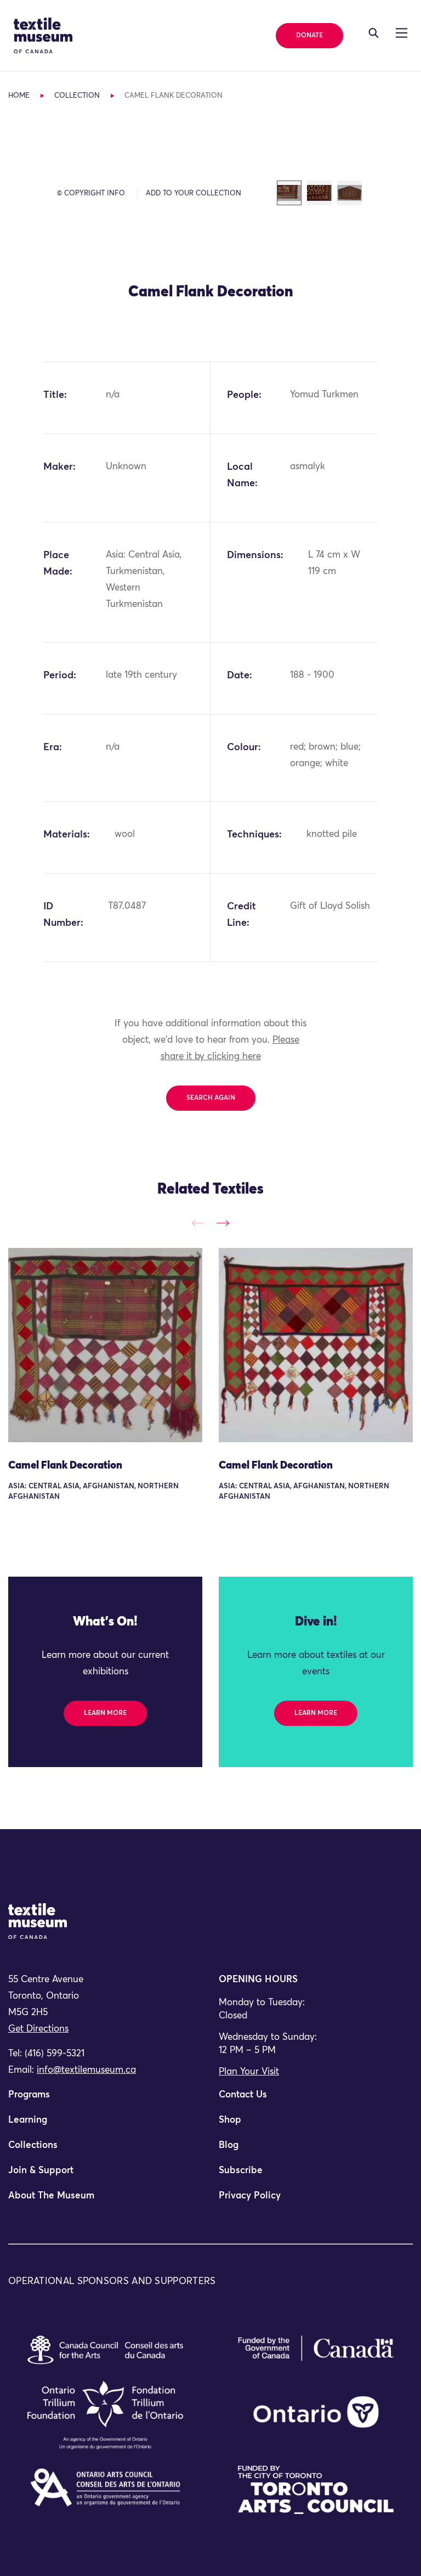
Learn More (105, 1713)
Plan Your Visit (249, 2072)
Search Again (211, 1098)
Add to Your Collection (194, 193)
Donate (309, 36)
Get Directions (38, 2029)
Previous (198, 1224)
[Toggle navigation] (374, 33)
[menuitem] (105, 2100)
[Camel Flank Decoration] (105, 1345)
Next (223, 1224)
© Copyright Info (91, 193)
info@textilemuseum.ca (86, 2070)
